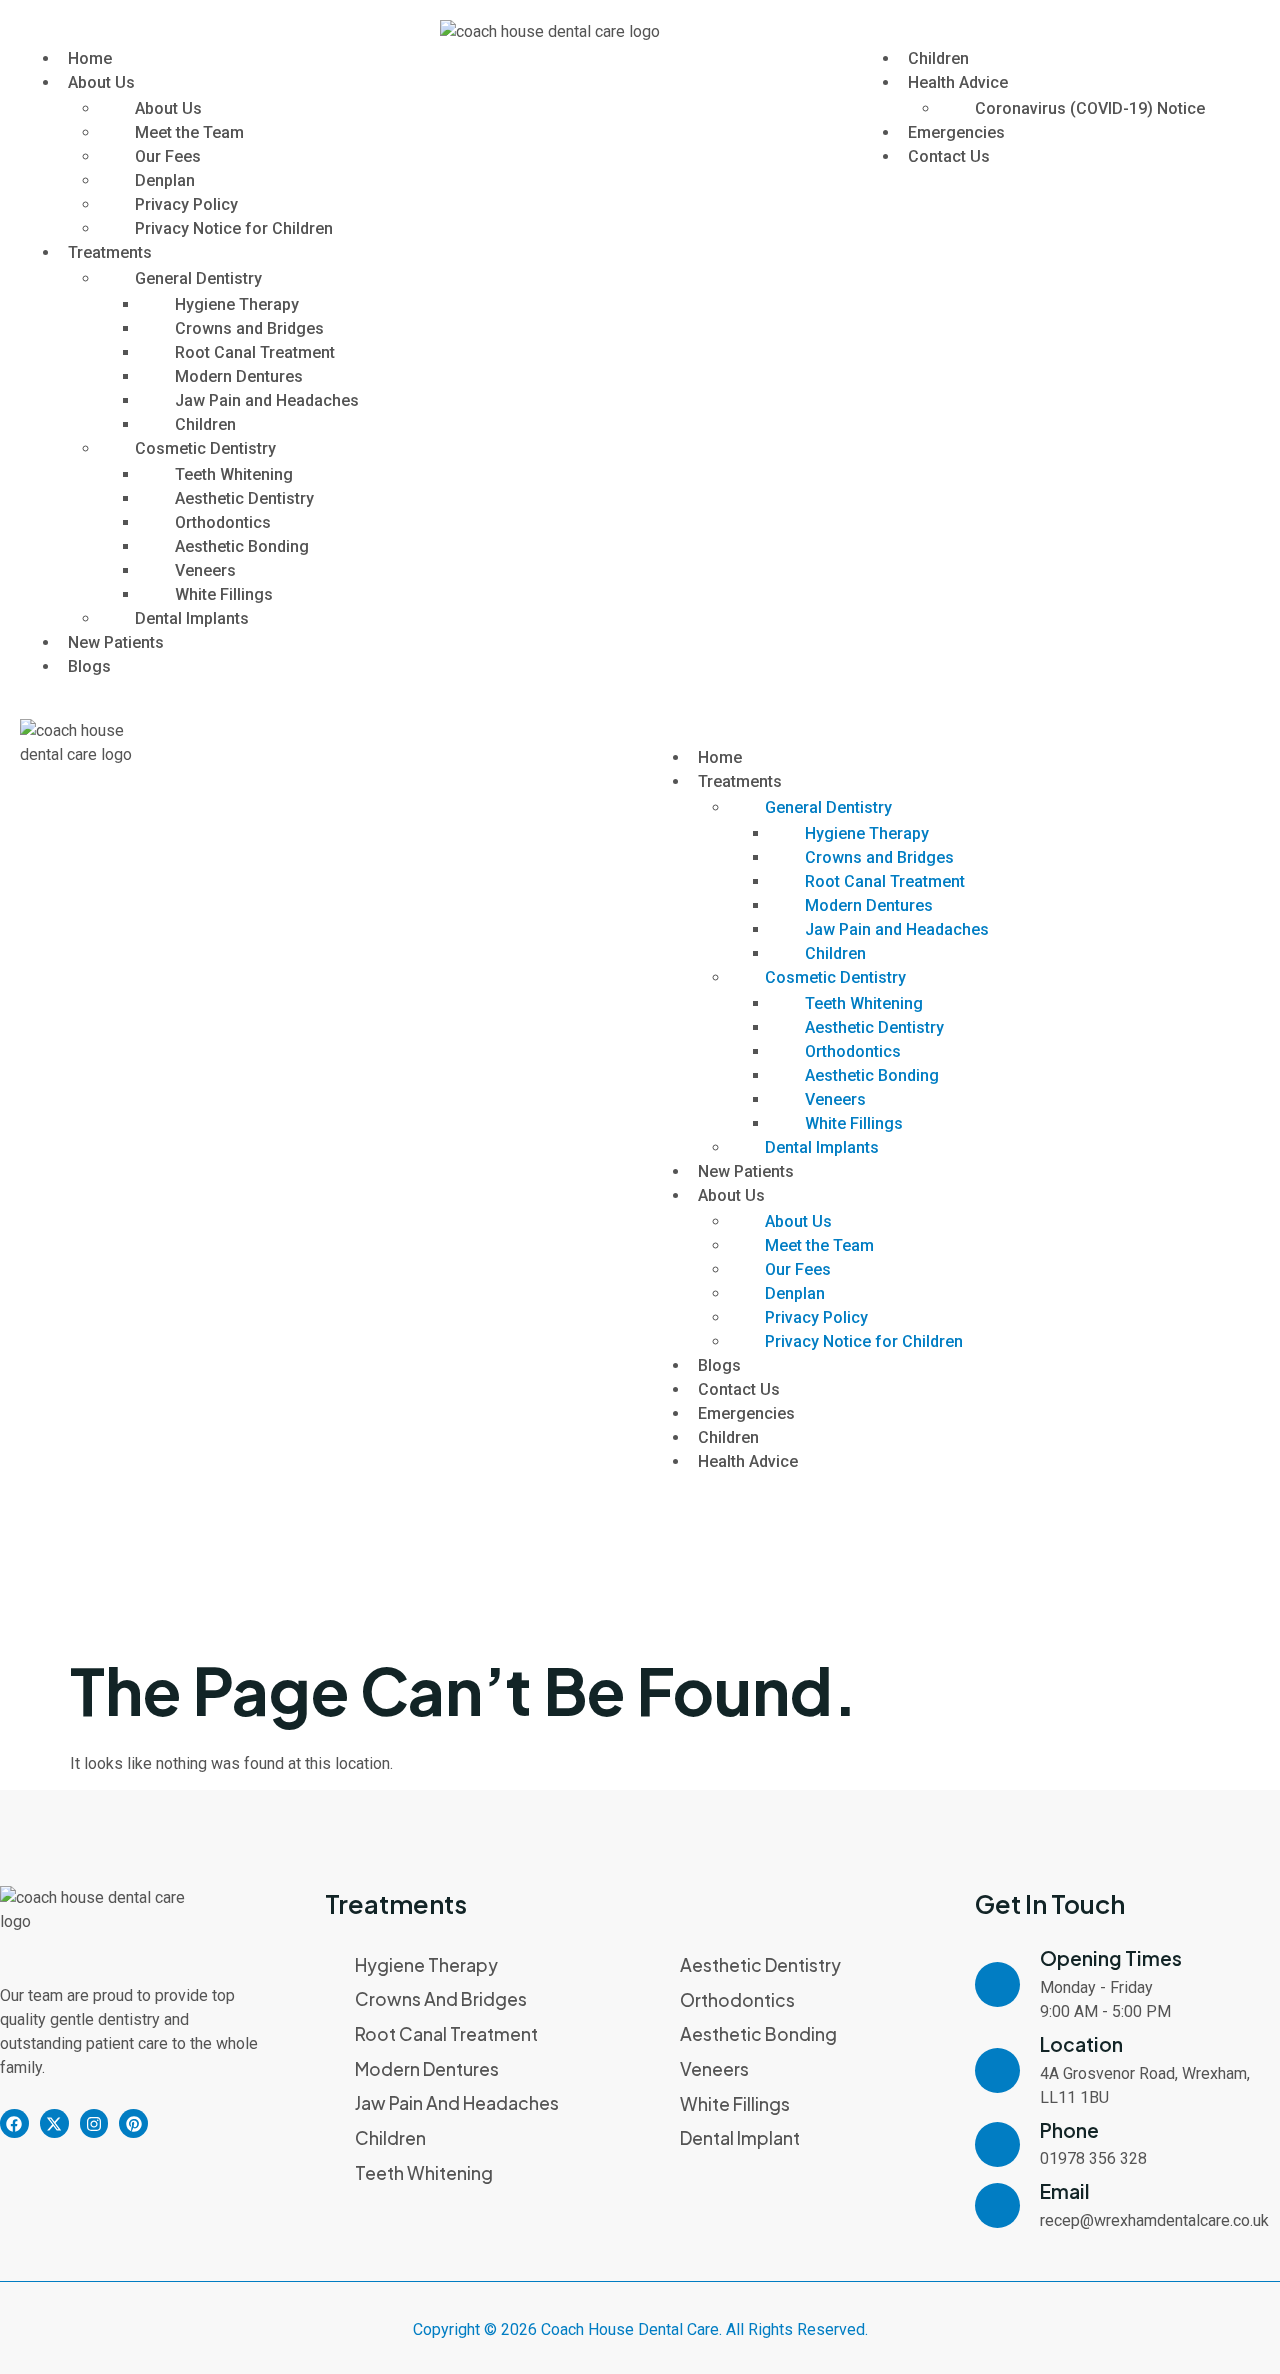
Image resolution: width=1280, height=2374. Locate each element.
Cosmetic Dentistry (205, 448)
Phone (1069, 2130)
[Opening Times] (997, 1984)
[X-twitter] (54, 2123)
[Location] (997, 2070)
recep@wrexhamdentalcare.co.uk (1154, 2220)
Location (1081, 2044)
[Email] (997, 2205)
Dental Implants (192, 618)
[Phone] (997, 2144)
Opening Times (1111, 1958)
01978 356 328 (1093, 2158)
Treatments (110, 252)
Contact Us (949, 156)
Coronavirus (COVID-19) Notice (1090, 108)
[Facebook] (14, 2123)
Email (1065, 2191)
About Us (101, 82)
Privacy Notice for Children (234, 228)
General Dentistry (198, 278)
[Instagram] (94, 2123)
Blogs (89, 666)
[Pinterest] (133, 2123)
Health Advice (958, 82)
